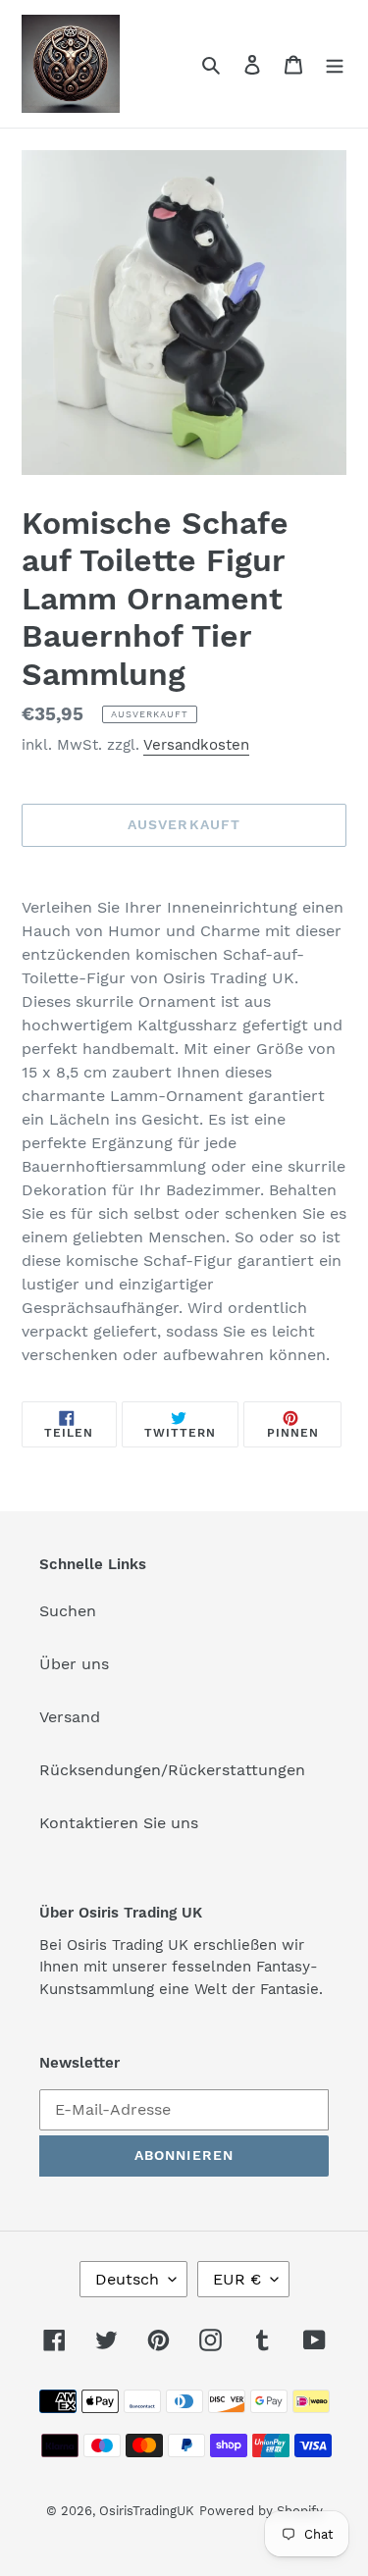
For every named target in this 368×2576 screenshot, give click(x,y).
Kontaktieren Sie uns (119, 1823)
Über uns (74, 1664)
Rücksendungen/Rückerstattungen (172, 1770)
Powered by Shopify (261, 2511)
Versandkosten (196, 745)
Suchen (68, 1611)
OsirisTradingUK (147, 2511)
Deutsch (127, 2279)
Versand (70, 1717)
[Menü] (335, 64)
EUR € (237, 2279)
